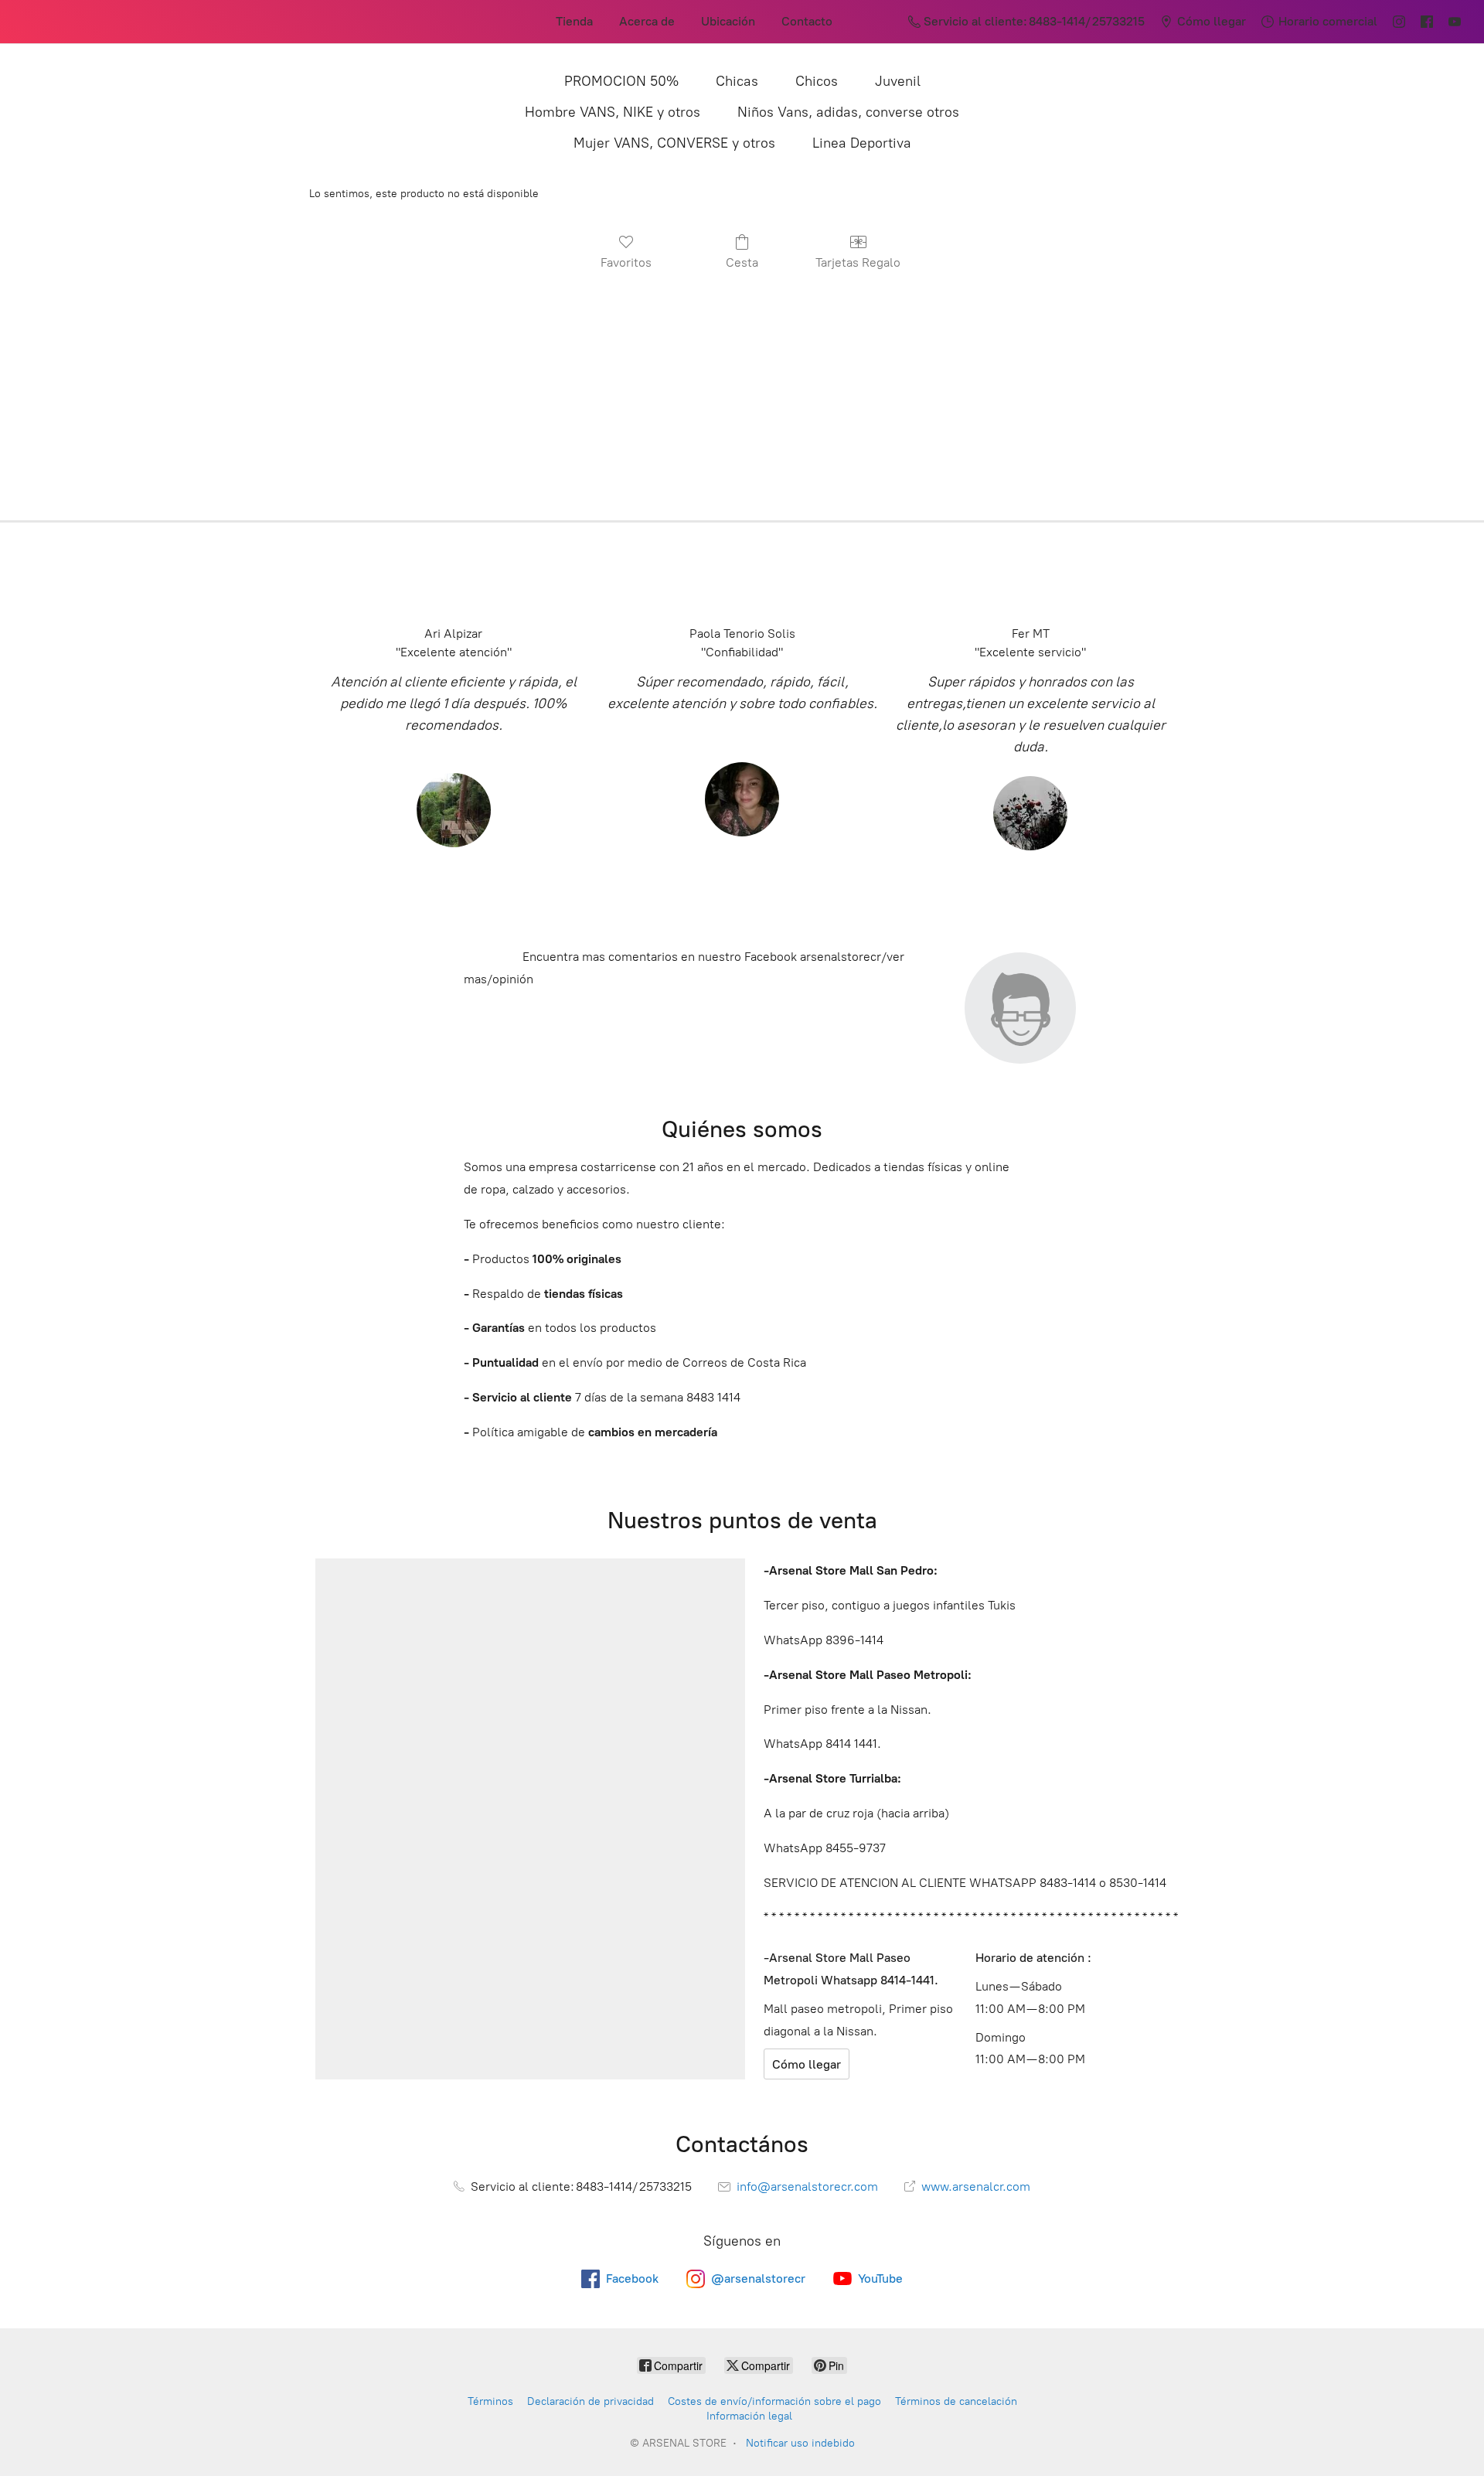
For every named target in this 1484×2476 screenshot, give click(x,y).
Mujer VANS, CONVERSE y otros (674, 143)
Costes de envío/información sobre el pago (774, 2401)
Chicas (737, 81)
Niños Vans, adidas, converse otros (848, 112)
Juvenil (898, 81)
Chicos (817, 81)
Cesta (742, 262)
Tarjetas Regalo (858, 262)
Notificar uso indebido (800, 2443)
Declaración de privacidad (591, 2401)
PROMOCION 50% (621, 81)
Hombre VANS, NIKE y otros (613, 112)
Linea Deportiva (862, 143)
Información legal (749, 2416)
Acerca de (647, 21)
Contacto (807, 21)
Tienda (574, 21)
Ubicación (728, 21)
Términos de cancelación (956, 2401)
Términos (490, 2401)
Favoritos (626, 262)
